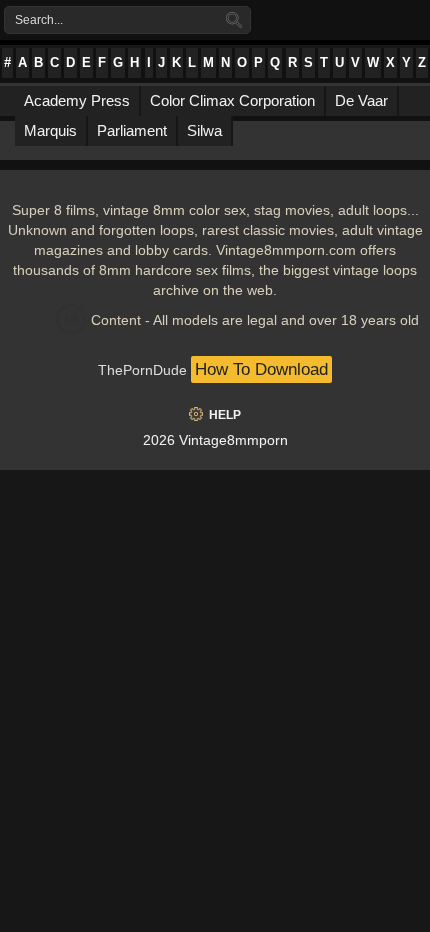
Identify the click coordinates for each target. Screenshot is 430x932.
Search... (39, 20)
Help (225, 415)
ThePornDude (142, 370)
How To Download (261, 369)
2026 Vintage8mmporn (215, 440)
